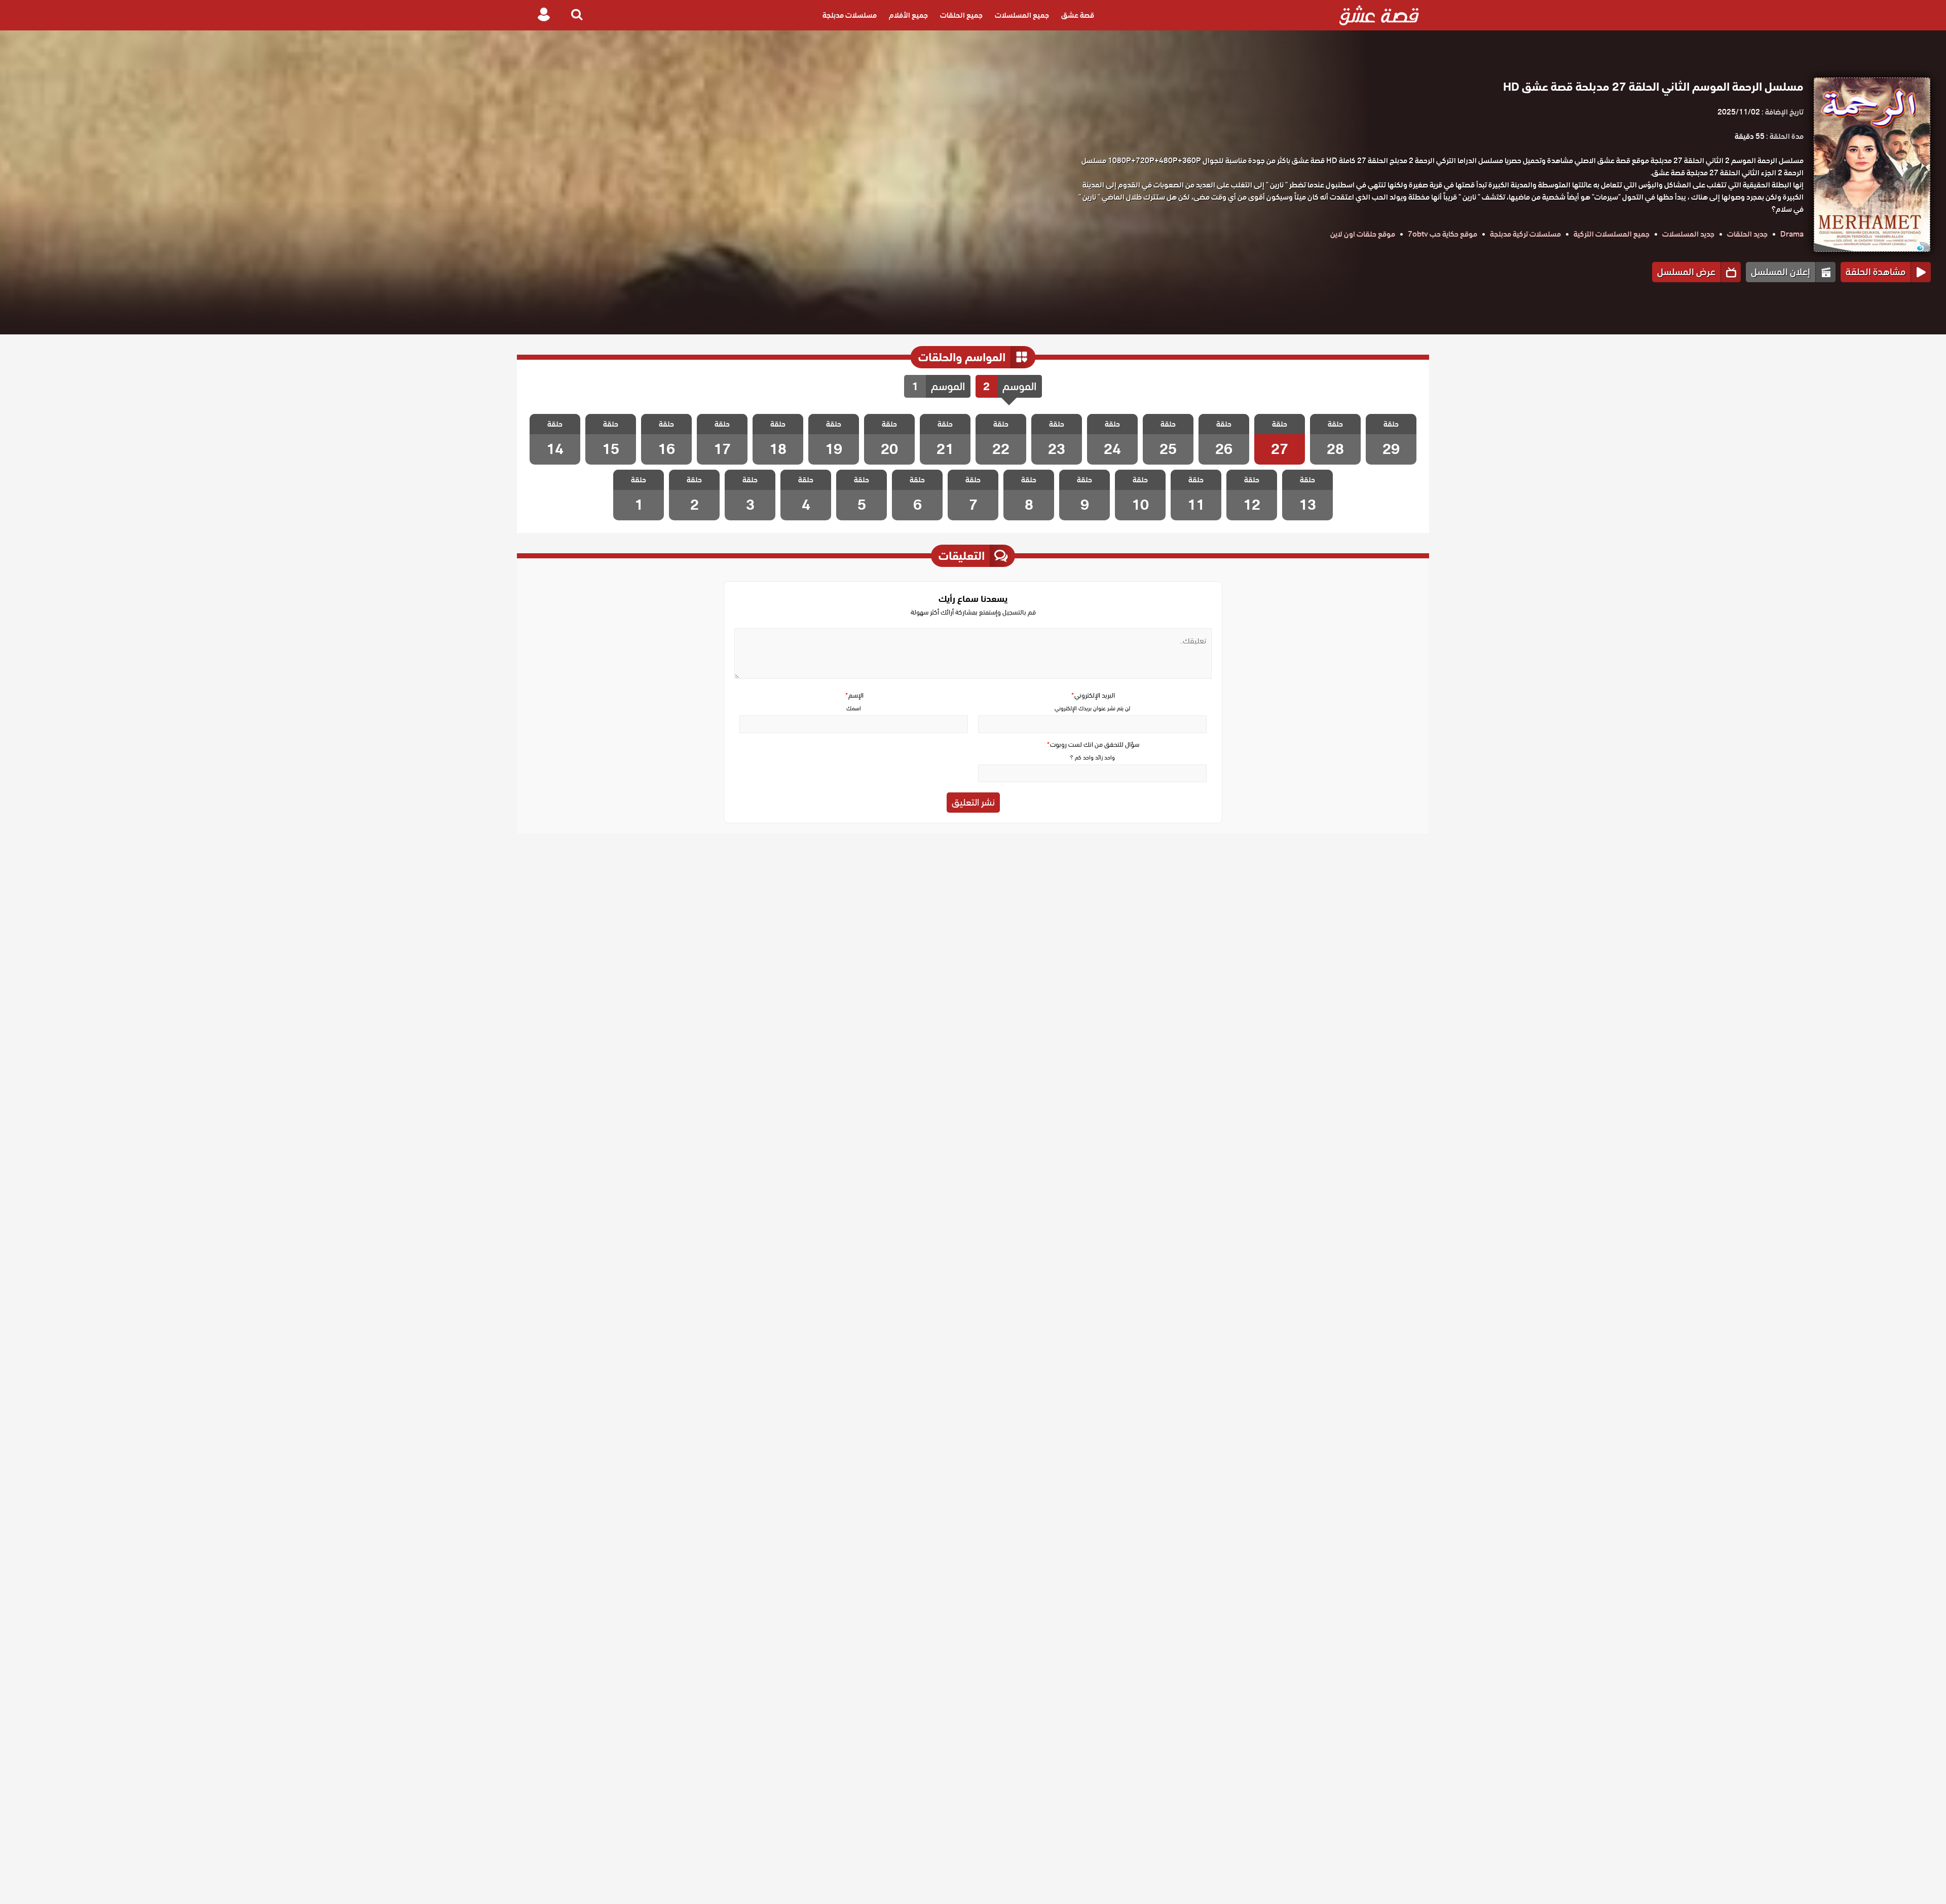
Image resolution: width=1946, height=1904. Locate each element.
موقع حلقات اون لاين (1363, 234)
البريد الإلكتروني (1093, 695)
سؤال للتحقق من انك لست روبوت (1093, 745)
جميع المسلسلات (1022, 15)
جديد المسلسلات (1688, 234)
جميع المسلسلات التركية (1612, 234)
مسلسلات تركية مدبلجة (1525, 234)
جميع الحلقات (961, 15)
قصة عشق (1078, 15)
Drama (1792, 234)
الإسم (854, 695)
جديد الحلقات (1747, 234)
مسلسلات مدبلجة (850, 15)
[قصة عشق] (1379, 15)
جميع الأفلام (908, 15)
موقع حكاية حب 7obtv (1443, 234)
